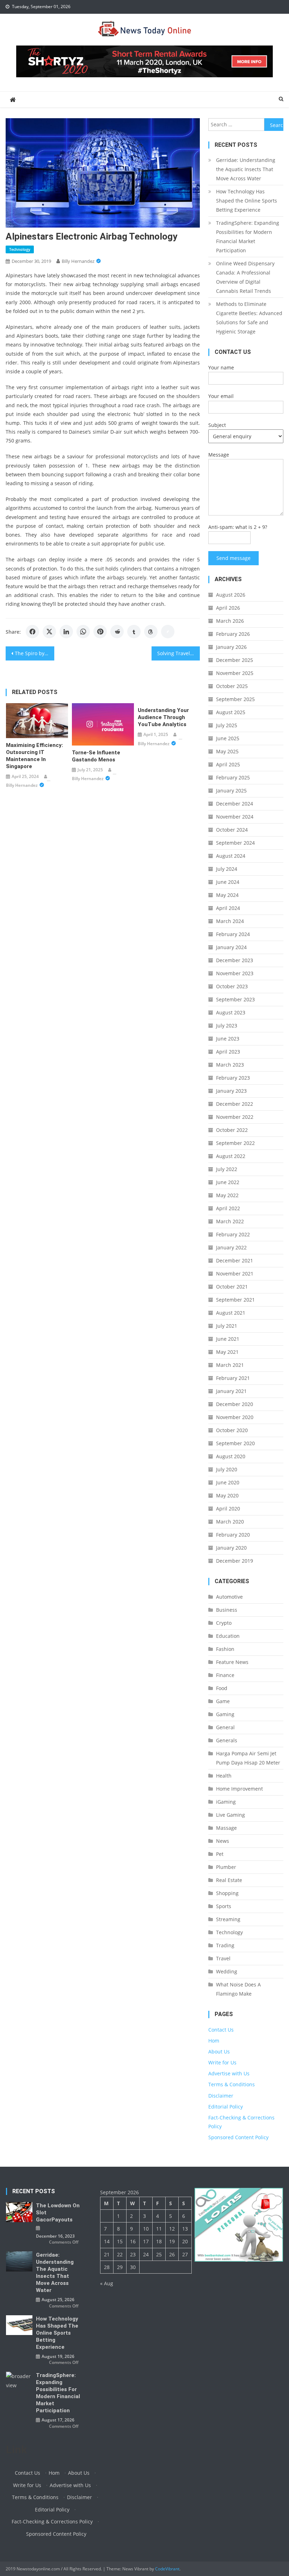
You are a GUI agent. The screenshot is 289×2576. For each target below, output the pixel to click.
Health (224, 1776)
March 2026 (230, 621)
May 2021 (227, 1352)
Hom (214, 2041)
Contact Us (221, 2030)
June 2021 (228, 1339)
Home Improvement (239, 1789)
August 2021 (231, 1313)
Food (222, 1688)
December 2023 (235, 960)
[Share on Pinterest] (100, 632)
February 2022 (233, 1234)
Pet (220, 1854)
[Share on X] (49, 632)
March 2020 (230, 1522)
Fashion (225, 1649)
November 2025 (235, 673)
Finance (225, 1675)
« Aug (107, 2283)
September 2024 (235, 843)
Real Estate (229, 1880)
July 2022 (227, 1169)
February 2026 (233, 634)
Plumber (226, 1867)
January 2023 (231, 1091)
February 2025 (233, 777)
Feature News (232, 1662)
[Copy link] (168, 632)
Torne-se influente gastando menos (96, 756)
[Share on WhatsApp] (83, 632)
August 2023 (231, 1012)
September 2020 (235, 1443)
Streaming (228, 1919)
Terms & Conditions (232, 2084)
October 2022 (232, 1130)
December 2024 (235, 804)
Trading (225, 1945)
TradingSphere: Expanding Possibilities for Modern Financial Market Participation (248, 237)
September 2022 (235, 1143)
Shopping (227, 1893)
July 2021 (227, 1326)
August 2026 (231, 595)
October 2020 (232, 1430)
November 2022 (235, 1117)
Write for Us (222, 2062)
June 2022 (228, 1182)
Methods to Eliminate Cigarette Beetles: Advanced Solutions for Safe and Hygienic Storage (249, 318)
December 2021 (235, 1260)
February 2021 (233, 1378)
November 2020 (235, 1417)
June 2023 (228, 1039)
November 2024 (235, 817)
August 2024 (231, 856)
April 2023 (228, 1052)
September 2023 (235, 999)
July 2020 (227, 1469)
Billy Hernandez (78, 261)
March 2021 (230, 1365)
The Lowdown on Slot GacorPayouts (58, 2213)
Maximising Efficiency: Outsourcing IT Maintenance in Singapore (35, 756)
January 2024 (231, 947)
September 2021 (235, 1300)
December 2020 (235, 1404)
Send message (233, 558)
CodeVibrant (167, 2569)
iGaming (226, 1802)
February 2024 (233, 934)
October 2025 (232, 686)
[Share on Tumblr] (134, 632)
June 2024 (228, 882)
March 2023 (230, 1065)
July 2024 (227, 869)
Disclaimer (221, 2096)
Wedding (227, 1971)
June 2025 (228, 738)
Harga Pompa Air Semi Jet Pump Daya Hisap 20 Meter (248, 1758)
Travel (223, 1958)
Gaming (225, 1714)
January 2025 (231, 791)
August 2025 (231, 712)
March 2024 (230, 921)
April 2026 (228, 608)
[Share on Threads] (151, 632)
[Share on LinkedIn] (66, 632)
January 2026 (231, 647)
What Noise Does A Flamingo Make (238, 1989)
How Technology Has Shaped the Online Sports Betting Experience (247, 201)
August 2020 (231, 1456)
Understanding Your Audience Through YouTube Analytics (163, 717)
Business (227, 1610)
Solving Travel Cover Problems (179, 653)
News (223, 1841)
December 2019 (235, 1561)
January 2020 (231, 1548)
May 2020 (227, 1495)
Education (228, 1636)
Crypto (224, 1623)
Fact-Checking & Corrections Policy (52, 2521)
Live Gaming (230, 1815)
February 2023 (233, 1078)
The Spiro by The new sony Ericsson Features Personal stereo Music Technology (35, 653)
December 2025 (235, 660)
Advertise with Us (229, 2073)
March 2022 (230, 1221)
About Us (219, 2052)
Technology (20, 249)
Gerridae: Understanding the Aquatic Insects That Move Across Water (246, 169)
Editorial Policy (226, 2107)
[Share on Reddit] (117, 632)
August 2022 (231, 1156)
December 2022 (235, 1104)
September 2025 (235, 699)
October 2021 (232, 1287)
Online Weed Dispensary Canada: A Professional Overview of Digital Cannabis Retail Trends (245, 277)
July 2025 (227, 725)
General (225, 1727)
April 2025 (228, 764)
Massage (226, 1828)
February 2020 (233, 1535)
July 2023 (227, 1025)
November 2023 (235, 973)
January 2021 (231, 1391)
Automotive (229, 1597)
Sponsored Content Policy (238, 2137)
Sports (224, 1906)
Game (223, 1701)
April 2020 (228, 1509)
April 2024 (228, 908)
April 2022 (228, 1208)
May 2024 (227, 895)
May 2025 (227, 751)
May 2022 (227, 1195)
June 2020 (228, 1482)
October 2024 (232, 830)
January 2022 (231, 1247)
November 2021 (235, 1274)
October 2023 (232, 986)
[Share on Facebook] (32, 632)
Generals (227, 1740)
